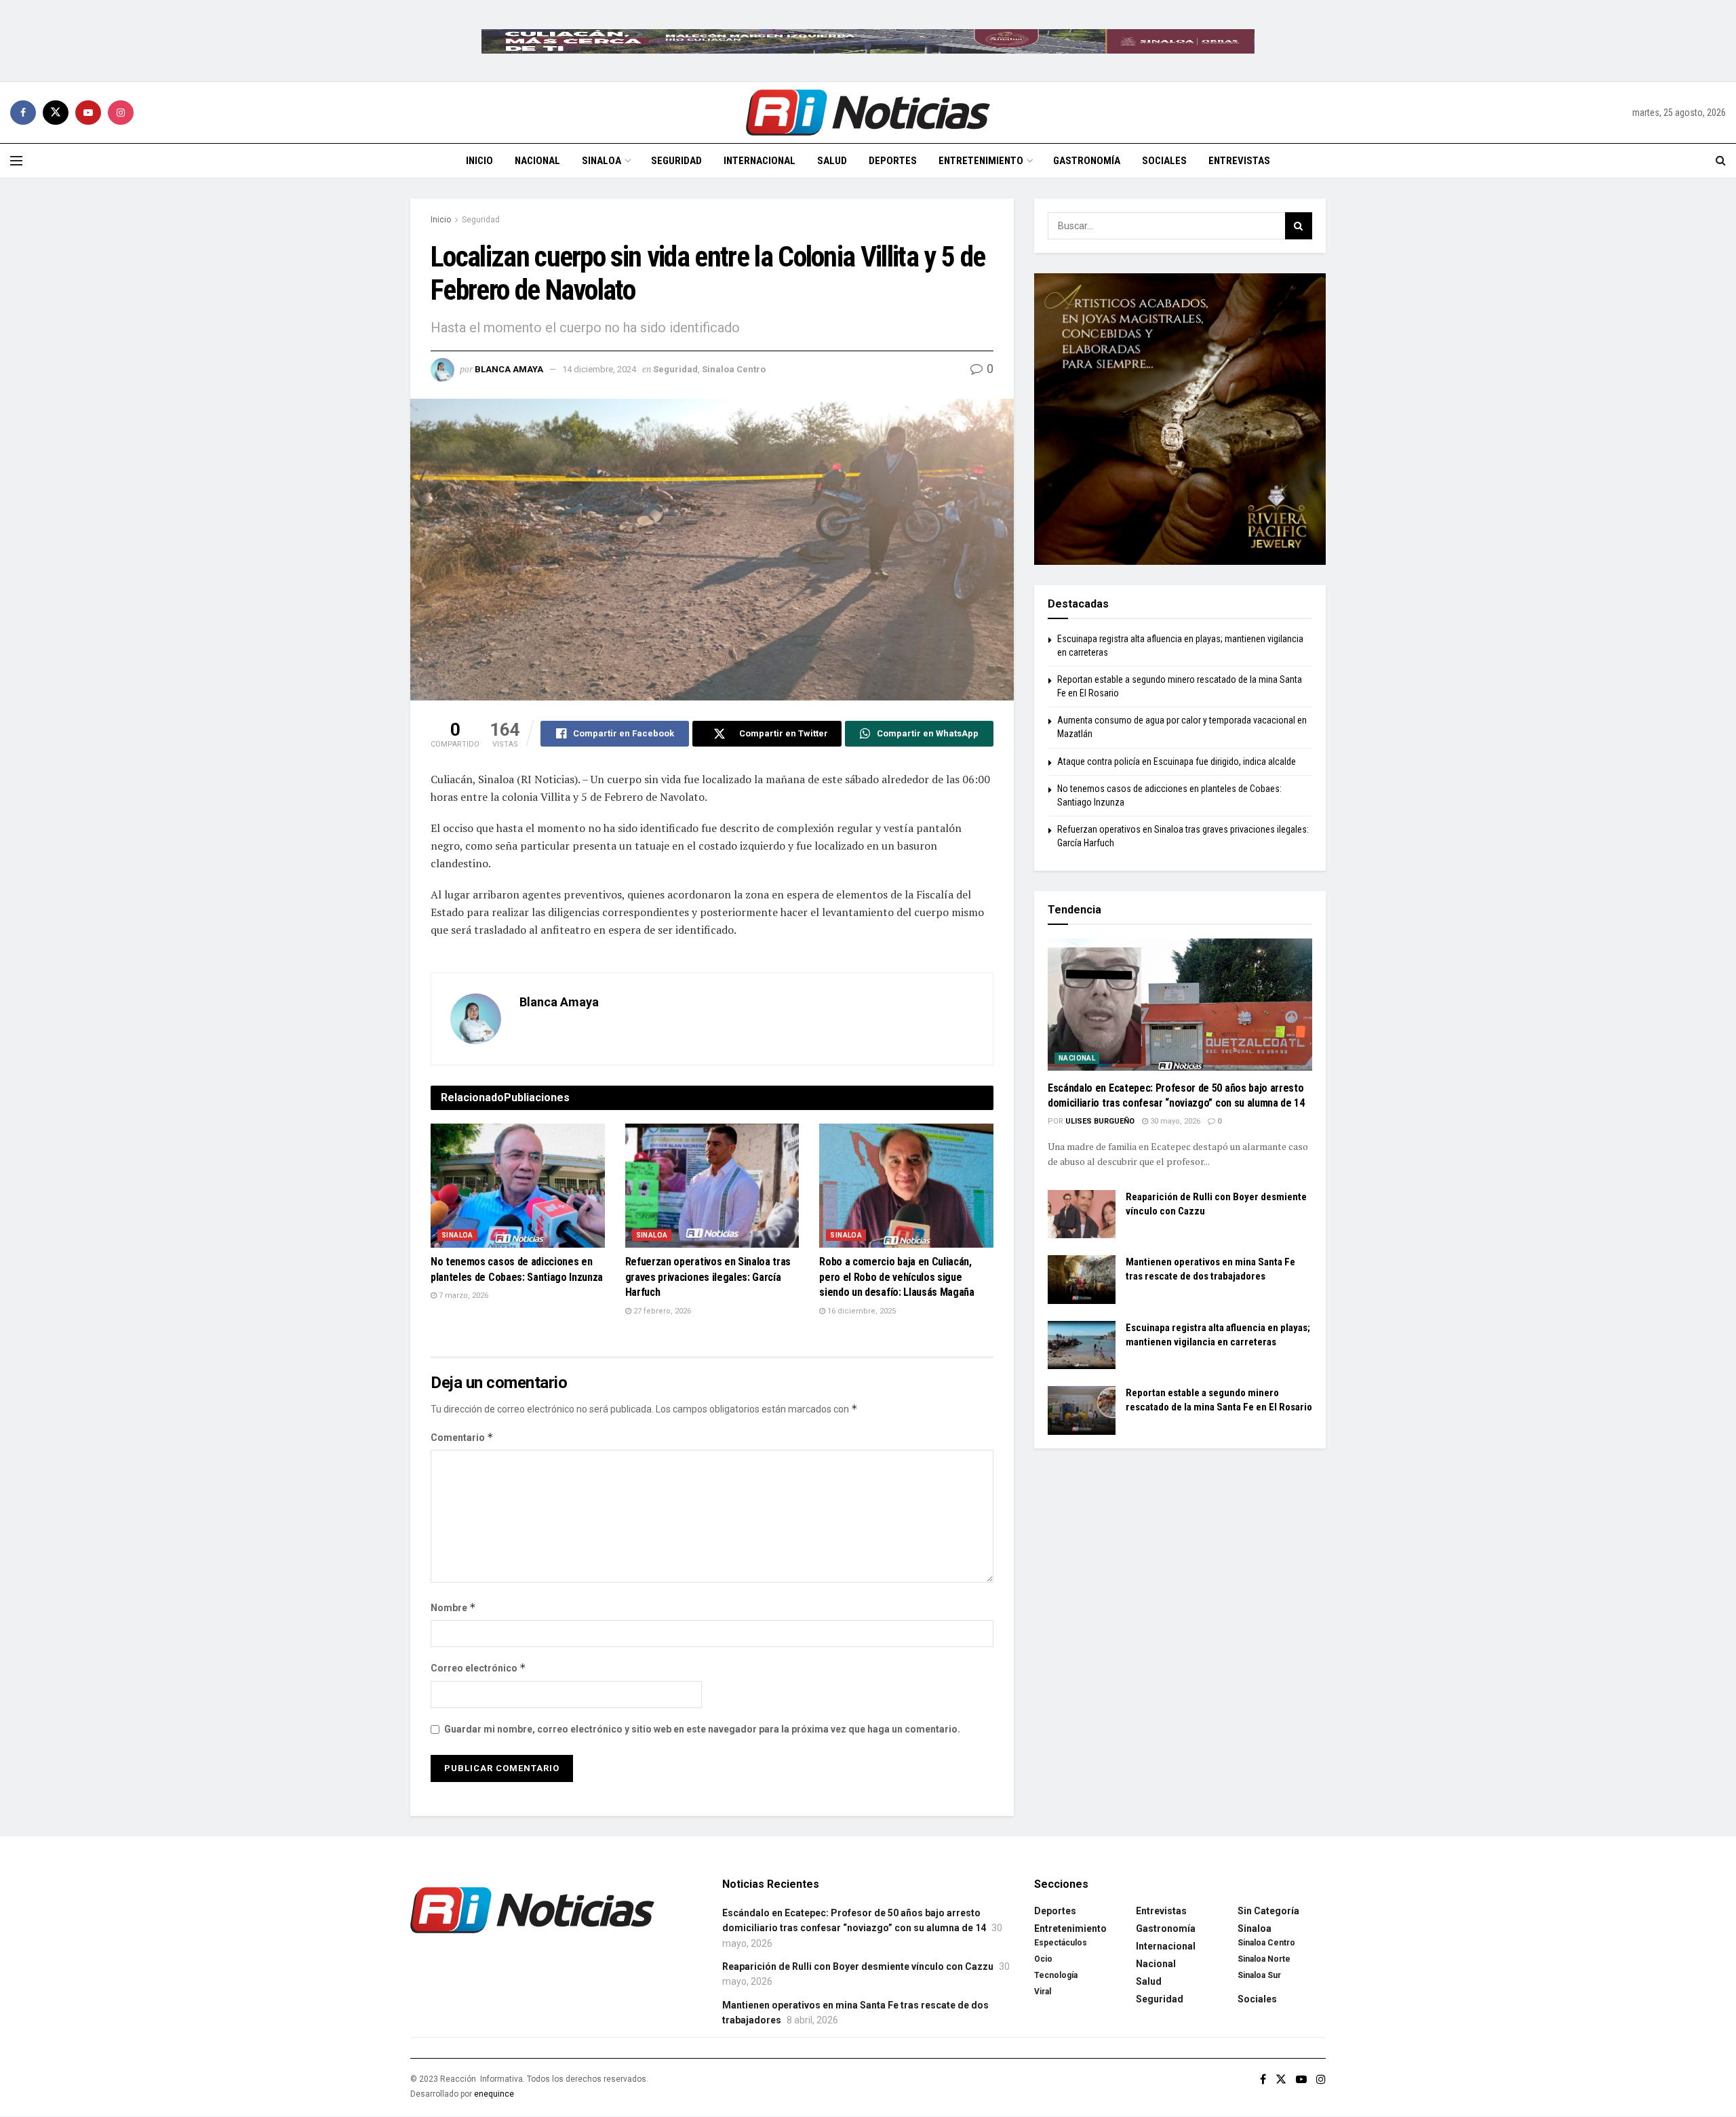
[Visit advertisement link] (868, 41)
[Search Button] (1721, 161)
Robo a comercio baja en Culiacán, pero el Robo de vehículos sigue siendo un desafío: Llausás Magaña (896, 1277)
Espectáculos (1061, 1943)
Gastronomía (1087, 161)
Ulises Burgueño (1100, 1121)
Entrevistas (1239, 161)
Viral (1043, 1992)
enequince (494, 2094)
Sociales (1164, 161)
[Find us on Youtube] (88, 113)
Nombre (453, 1607)
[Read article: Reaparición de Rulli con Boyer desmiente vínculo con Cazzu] (1082, 1214)
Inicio (479, 161)
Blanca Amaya (509, 369)
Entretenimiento (981, 161)
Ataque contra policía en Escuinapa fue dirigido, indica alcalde (1177, 761)
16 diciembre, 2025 (861, 1311)
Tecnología (1056, 1975)
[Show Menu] (16, 161)
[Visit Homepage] (868, 113)
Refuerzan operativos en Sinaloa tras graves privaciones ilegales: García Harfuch (708, 1277)
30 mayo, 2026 (1174, 1121)
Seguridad (676, 161)
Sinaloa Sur (1259, 1975)
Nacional (537, 161)
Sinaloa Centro (734, 369)
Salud (832, 161)
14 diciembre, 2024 (599, 369)
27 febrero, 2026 (661, 1311)
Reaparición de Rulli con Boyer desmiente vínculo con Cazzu (858, 1966)
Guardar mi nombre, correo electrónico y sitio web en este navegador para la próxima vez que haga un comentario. (702, 1729)
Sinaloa (601, 161)
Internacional (759, 161)
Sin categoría (1268, 1911)
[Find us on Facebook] (23, 113)
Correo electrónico (478, 1668)
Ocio (1043, 1959)
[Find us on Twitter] (56, 113)
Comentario (462, 1437)
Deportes (893, 161)
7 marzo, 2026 (462, 1295)
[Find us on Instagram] (121, 113)
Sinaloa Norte (1264, 1959)
